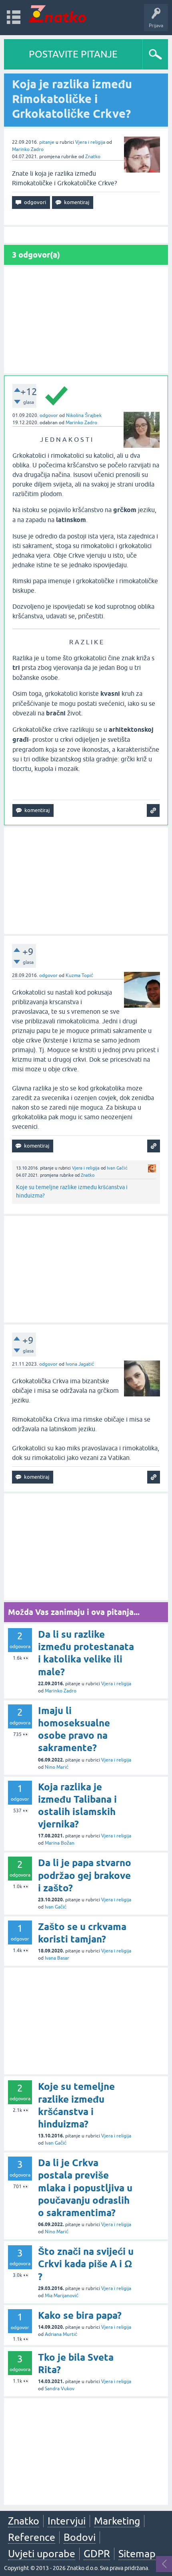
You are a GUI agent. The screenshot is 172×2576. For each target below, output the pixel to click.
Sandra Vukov (60, 2389)
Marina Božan (60, 1843)
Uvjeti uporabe (42, 2554)
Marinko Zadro (28, 149)
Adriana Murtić (61, 2334)
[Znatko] (57, 14)
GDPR (97, 2554)
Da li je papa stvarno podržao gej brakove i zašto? (85, 1875)
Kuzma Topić (79, 975)
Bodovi (80, 2537)
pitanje (47, 142)
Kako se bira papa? (80, 2315)
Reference (32, 2537)
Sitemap (137, 2554)
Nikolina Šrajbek (84, 415)
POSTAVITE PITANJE (73, 54)
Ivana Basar (57, 1958)
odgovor (49, 415)
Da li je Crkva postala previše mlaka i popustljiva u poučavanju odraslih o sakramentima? (85, 2188)
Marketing (117, 2521)
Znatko (93, 157)
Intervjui (67, 2521)
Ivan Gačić (117, 1168)
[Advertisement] (86, 320)
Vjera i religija (90, 142)
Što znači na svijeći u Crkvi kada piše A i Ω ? (86, 2264)
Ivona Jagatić (80, 1364)
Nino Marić (57, 1767)
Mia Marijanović (62, 2296)
